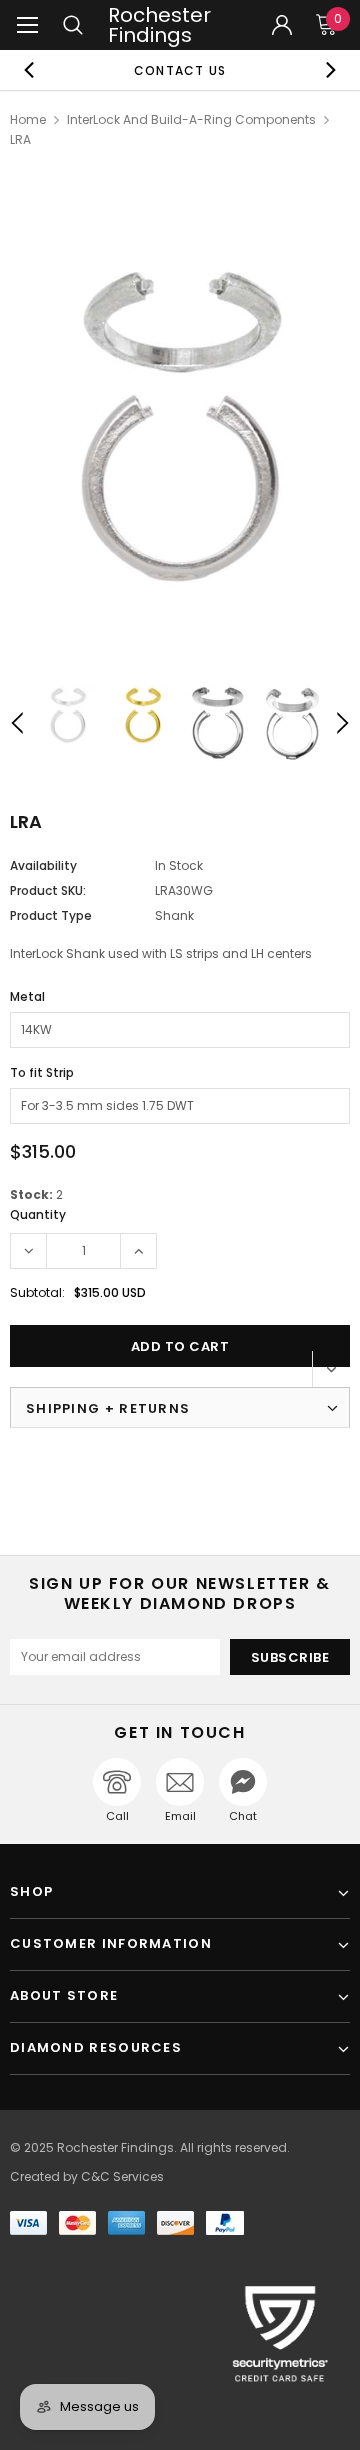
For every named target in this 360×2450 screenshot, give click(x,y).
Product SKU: (48, 890)
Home (28, 119)
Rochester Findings (159, 25)
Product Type (51, 915)
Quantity (38, 1214)
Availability (43, 865)
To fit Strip (42, 1072)
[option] (180, 70)
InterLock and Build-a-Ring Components (191, 119)
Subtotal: (37, 1292)
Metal (27, 996)
